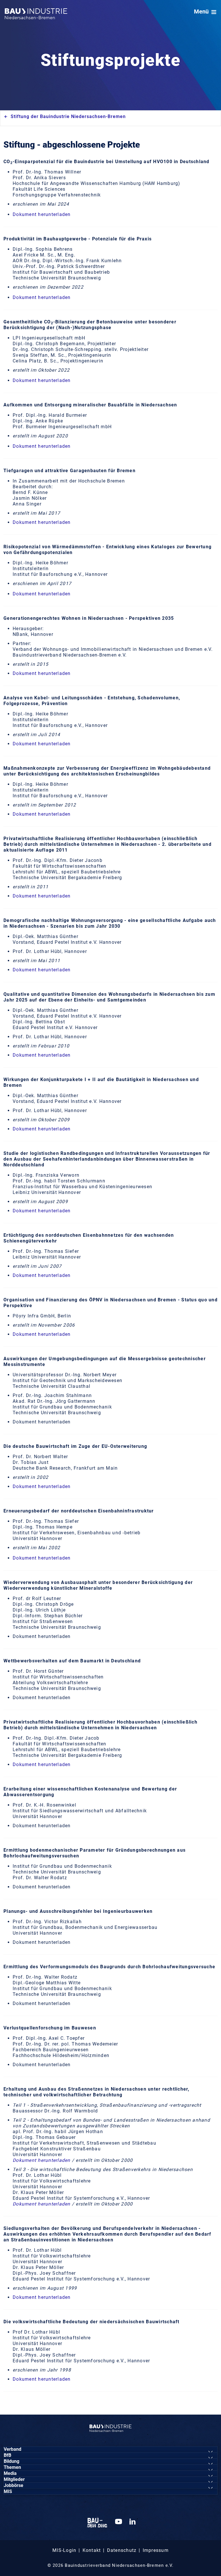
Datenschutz (122, 2550)
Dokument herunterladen (42, 214)
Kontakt (92, 2550)
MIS (8, 2491)
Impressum (156, 2550)
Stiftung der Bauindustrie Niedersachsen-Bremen (68, 116)
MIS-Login (64, 2550)
